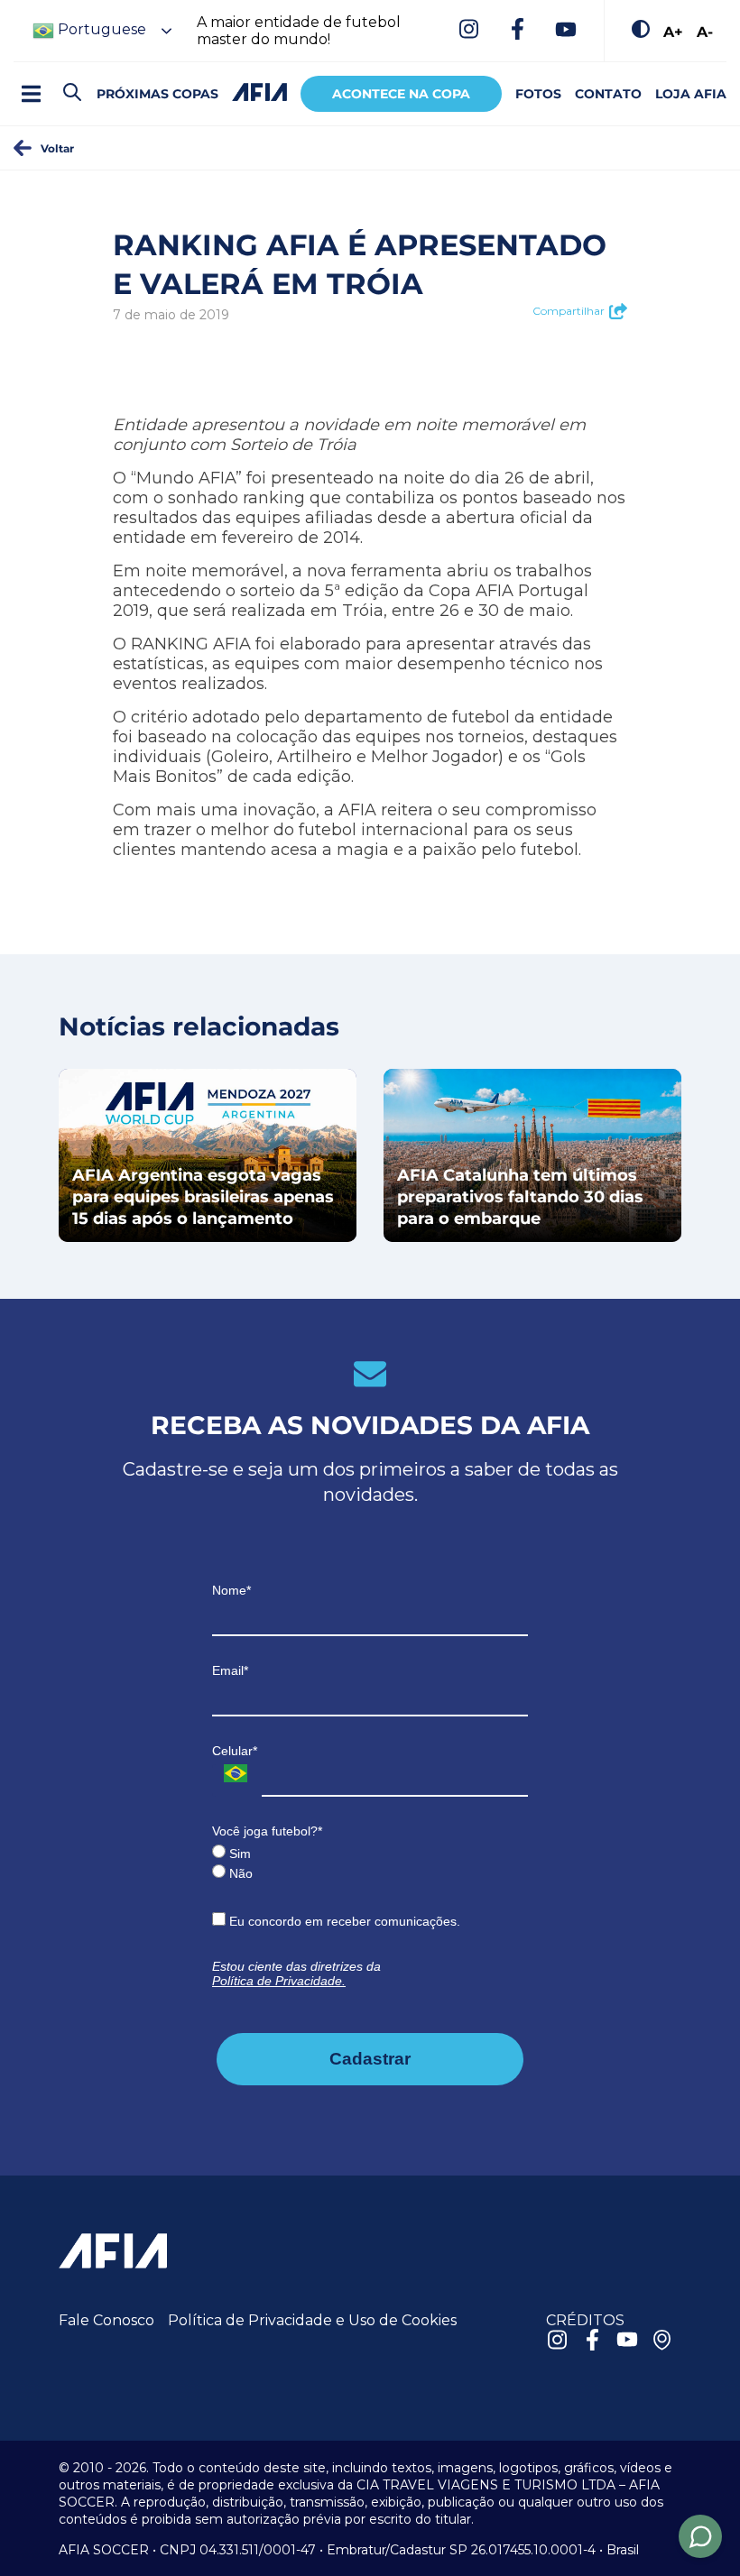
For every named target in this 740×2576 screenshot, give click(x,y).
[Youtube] (566, 31)
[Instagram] (468, 31)
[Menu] (31, 94)
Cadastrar (370, 2059)
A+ (673, 31)
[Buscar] (104, 78)
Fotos (538, 93)
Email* (230, 1670)
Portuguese (100, 29)
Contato (608, 93)
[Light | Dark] (641, 31)
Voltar (57, 148)
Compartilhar (569, 311)
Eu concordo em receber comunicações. (343, 1921)
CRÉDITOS (585, 2320)
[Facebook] (517, 31)
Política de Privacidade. (279, 1981)
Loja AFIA (691, 93)
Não (239, 1873)
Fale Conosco (106, 2320)
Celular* (235, 1751)
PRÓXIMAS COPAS (157, 93)
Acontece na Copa (401, 93)
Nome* (231, 1590)
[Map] (662, 2341)
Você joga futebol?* (267, 1831)
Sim (238, 1854)
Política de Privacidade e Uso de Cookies (312, 2320)
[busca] (72, 94)
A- (705, 31)
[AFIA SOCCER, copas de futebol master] (259, 92)
